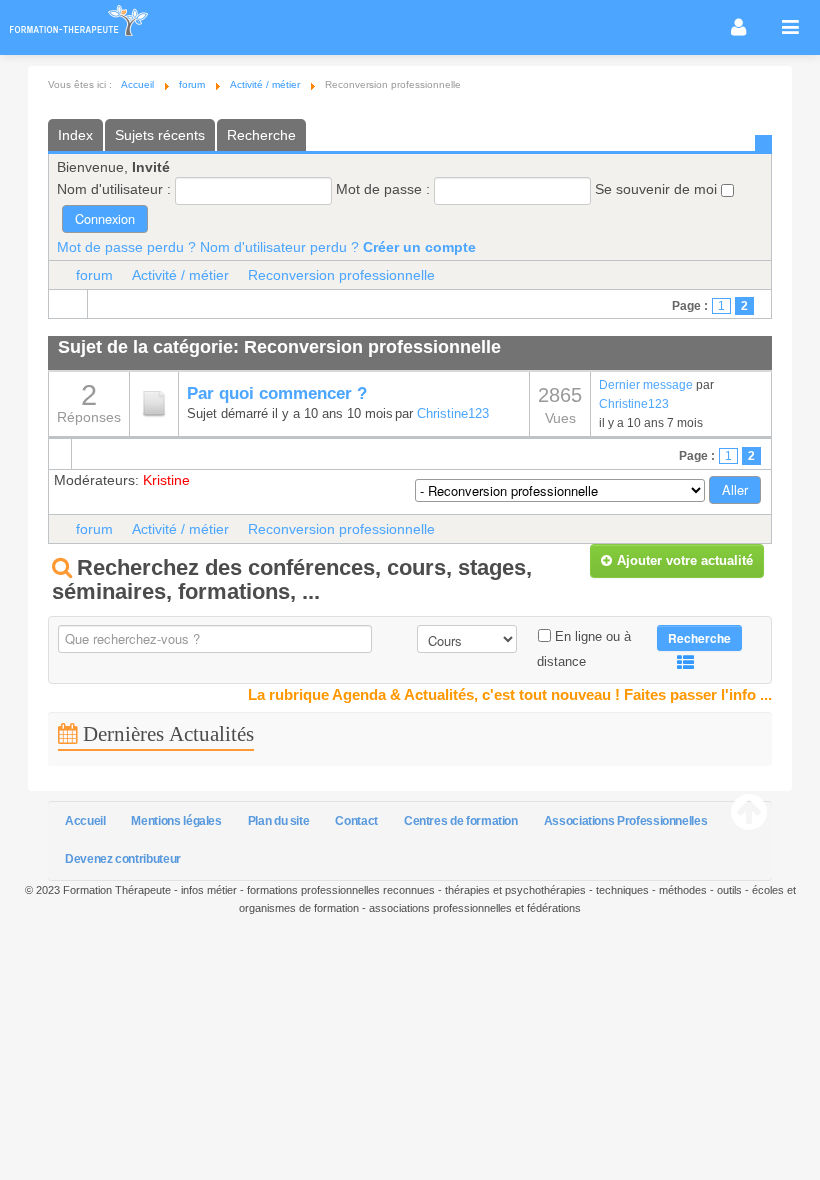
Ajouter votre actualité (685, 560)
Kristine (166, 480)
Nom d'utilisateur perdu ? (279, 247)
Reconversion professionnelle (341, 275)
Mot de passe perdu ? (126, 247)
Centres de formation (461, 821)
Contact (356, 821)
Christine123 (453, 414)
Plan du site (279, 821)
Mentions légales (176, 821)
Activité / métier (180, 275)
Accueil (85, 821)
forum (94, 275)
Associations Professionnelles (626, 821)
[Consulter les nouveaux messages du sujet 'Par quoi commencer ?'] (154, 403)
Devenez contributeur (123, 859)
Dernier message (646, 384)
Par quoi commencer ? (277, 393)
